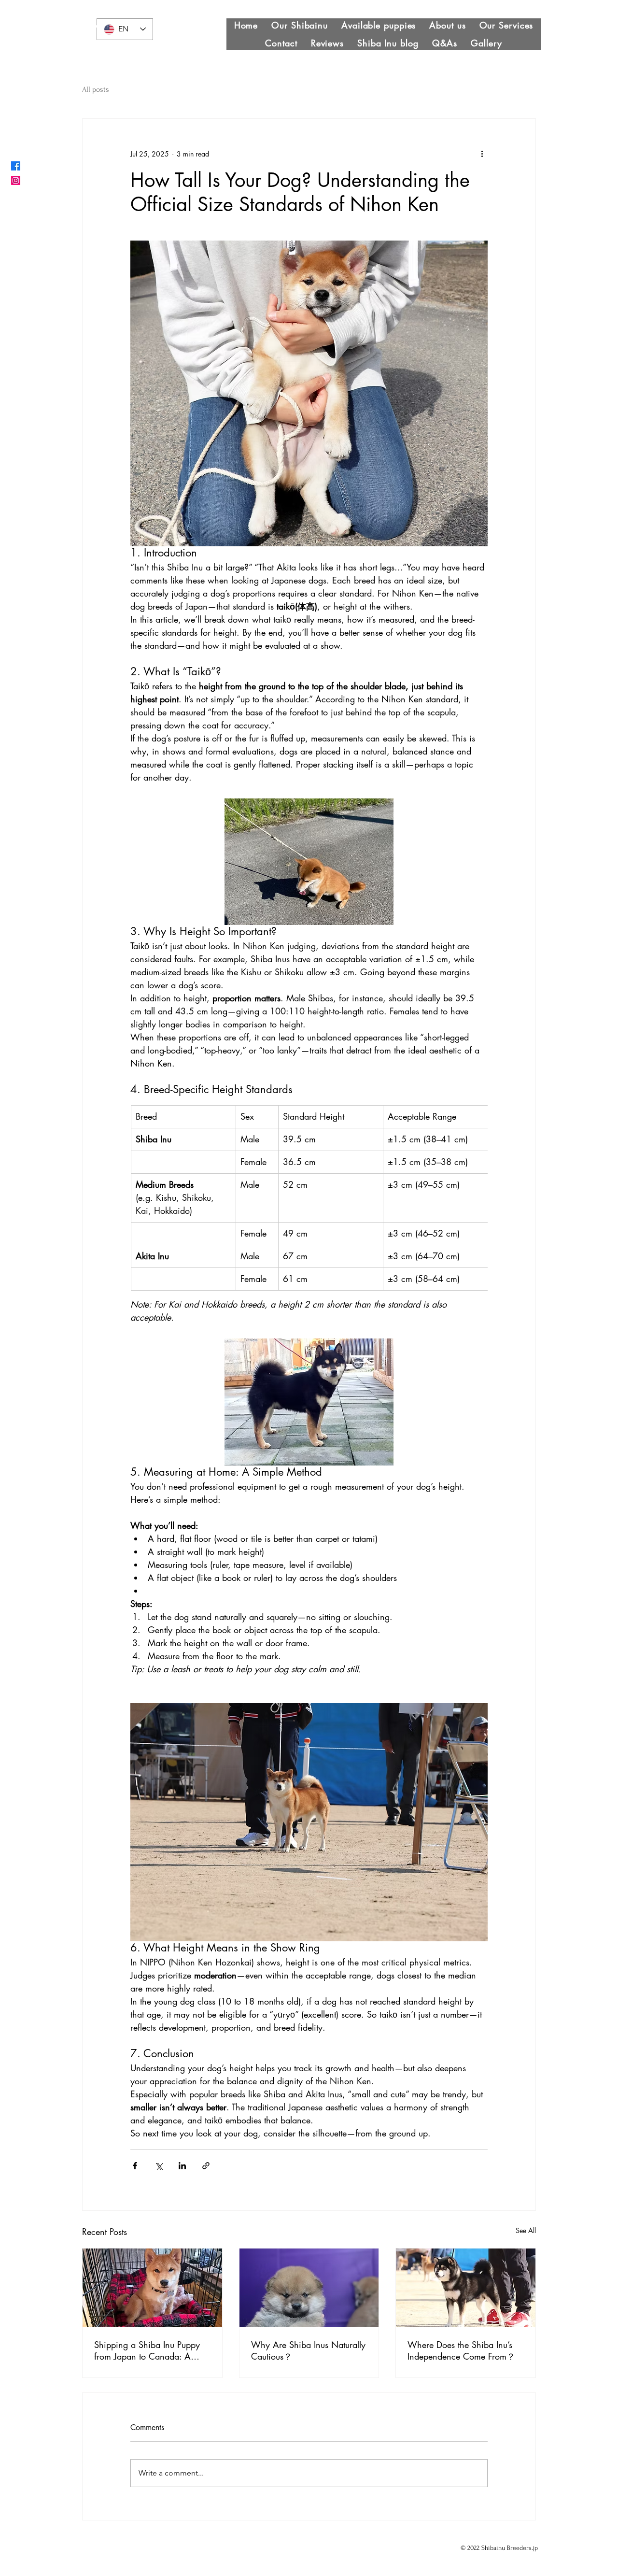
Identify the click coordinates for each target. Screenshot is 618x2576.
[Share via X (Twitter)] (159, 2166)
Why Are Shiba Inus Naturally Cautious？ (308, 2350)
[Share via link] (206, 2166)
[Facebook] (16, 166)
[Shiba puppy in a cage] (152, 2288)
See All (526, 2230)
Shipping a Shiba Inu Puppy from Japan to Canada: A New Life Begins (147, 2350)
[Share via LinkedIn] (182, 2166)
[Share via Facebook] (135, 2166)
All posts (96, 89)
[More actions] (482, 154)
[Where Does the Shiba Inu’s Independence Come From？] (466, 2288)
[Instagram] (16, 180)
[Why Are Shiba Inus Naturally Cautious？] (309, 2288)
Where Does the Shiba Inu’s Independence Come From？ (461, 2350)
